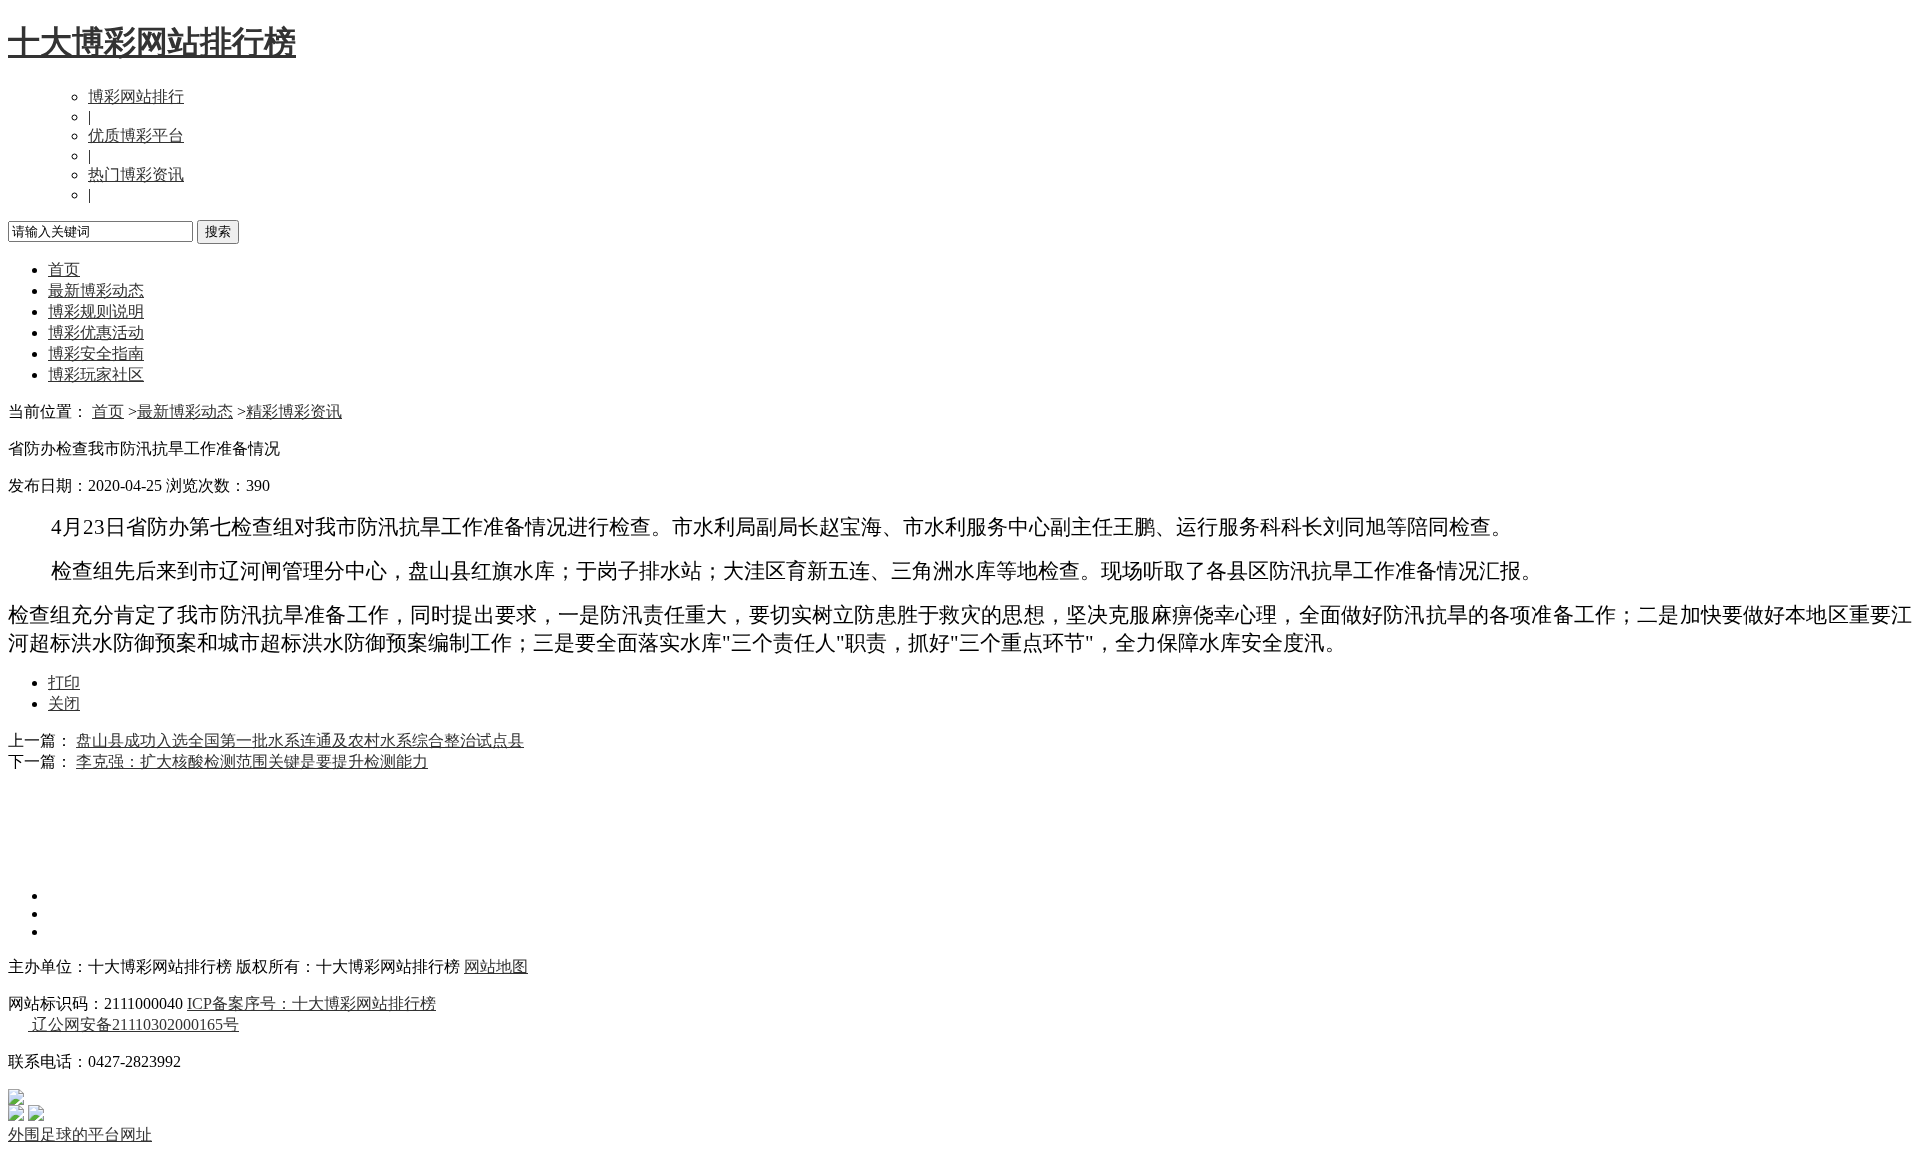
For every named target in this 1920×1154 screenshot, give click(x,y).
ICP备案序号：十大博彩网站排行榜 (311, 1003)
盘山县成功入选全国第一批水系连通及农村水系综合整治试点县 (300, 740)
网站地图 (496, 966)
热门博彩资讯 (136, 174)
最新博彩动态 (96, 290)
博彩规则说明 (96, 311)
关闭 (64, 703)
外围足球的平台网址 (80, 1134)
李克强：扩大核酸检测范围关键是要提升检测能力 (252, 761)
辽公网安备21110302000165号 (133, 1024)
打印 (64, 682)
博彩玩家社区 (96, 374)
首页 (64, 269)
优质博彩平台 (136, 135)
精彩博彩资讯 (294, 411)
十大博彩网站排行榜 (152, 42)
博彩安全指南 (96, 353)
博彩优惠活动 (96, 332)
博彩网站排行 (136, 96)
